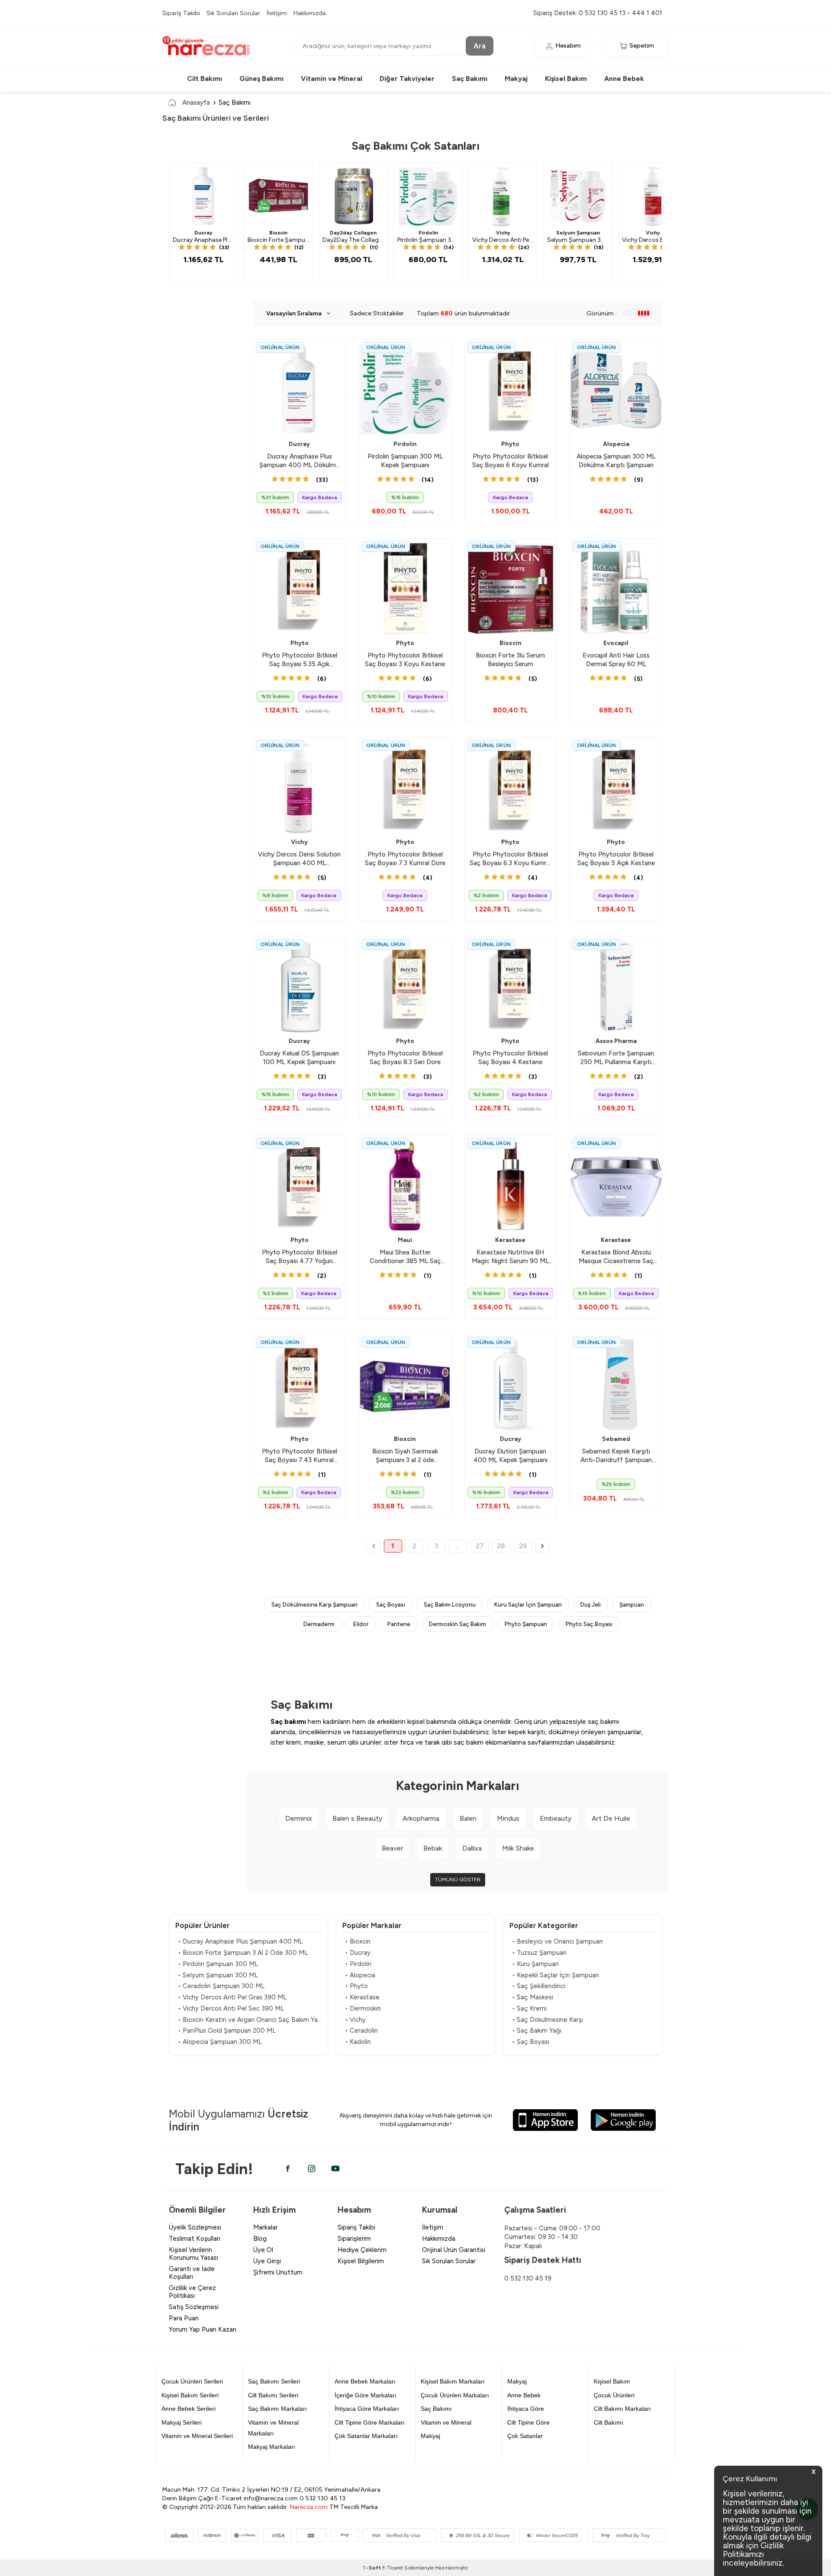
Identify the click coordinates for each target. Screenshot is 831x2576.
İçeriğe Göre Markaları (366, 2395)
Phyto (510, 444)
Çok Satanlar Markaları (366, 2436)
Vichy (503, 233)
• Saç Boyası (531, 2042)
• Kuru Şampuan (535, 1964)
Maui (405, 1240)
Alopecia (616, 444)
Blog (260, 2239)
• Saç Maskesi (533, 1997)
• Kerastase (362, 1997)
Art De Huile (611, 1818)
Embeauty (556, 1818)
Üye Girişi (267, 2261)
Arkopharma (421, 1818)
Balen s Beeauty (357, 1818)
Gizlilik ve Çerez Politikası (192, 2292)
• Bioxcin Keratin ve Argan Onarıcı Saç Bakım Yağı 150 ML (250, 2020)
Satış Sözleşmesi (194, 2307)
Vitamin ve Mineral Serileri (197, 2436)
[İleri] (542, 1546)
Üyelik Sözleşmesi (195, 2227)
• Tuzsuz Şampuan (539, 1953)
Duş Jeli (591, 1604)
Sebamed (616, 1439)
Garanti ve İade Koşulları (192, 2273)
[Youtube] (335, 2169)
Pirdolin (428, 233)
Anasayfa (196, 102)
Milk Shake (518, 1848)
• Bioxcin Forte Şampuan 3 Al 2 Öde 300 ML (243, 1953)
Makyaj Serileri (182, 2422)
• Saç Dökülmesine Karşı (548, 2020)
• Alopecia (360, 1975)
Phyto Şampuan (526, 1624)
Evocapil (616, 643)
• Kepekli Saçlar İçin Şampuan (556, 1975)
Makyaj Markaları (272, 2447)
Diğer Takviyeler (407, 79)
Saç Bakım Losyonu (450, 1604)
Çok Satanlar (525, 2436)
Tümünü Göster (458, 1880)
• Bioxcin (358, 1941)
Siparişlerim (354, 2239)
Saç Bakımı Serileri (274, 2381)
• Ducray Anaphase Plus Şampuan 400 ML (240, 1941)
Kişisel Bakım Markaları (453, 2381)
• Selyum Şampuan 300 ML (218, 1975)
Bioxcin (278, 233)
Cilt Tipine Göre (528, 2422)
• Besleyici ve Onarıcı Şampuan (557, 1941)
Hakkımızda (310, 13)
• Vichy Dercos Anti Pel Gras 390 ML (232, 1997)
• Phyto (356, 1986)
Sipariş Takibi (181, 13)
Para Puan (184, 2318)
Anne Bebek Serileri (188, 2409)
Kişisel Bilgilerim (361, 2261)
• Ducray (358, 1953)
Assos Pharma (616, 1041)
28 (501, 1546)
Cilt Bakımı (205, 79)
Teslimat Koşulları (195, 2239)
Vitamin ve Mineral (332, 79)
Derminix (299, 1818)
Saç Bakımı (470, 79)
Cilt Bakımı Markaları (622, 2409)
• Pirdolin (358, 1964)
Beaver (392, 1848)
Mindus (508, 1818)
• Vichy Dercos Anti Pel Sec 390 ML (231, 2008)
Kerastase (510, 1240)
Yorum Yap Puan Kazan (203, 2329)
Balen (468, 1818)
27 (480, 1546)
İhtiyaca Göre (526, 2409)
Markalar (266, 2227)
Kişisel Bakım (566, 79)
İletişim (277, 13)
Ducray (203, 233)
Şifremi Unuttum (278, 2272)
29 (523, 1546)
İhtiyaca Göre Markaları (367, 2409)
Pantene (399, 1624)
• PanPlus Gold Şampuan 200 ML (227, 2031)
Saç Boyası (391, 1604)
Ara (480, 45)
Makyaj (516, 79)
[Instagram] (312, 2169)
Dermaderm (319, 1624)
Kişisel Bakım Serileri (190, 2395)
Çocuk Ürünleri (614, 2395)
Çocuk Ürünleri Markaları (455, 2395)
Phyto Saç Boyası (589, 1624)
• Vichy (355, 2020)
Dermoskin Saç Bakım (457, 1624)
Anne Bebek (624, 79)
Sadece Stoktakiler (377, 313)
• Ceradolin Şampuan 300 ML (221, 1986)
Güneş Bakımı (261, 79)
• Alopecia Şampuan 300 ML (220, 2042)
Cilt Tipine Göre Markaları (370, 2422)
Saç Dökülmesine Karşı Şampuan (314, 1604)
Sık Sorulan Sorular (233, 13)
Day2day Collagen (353, 233)
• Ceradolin (361, 2031)
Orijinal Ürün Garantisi (454, 2250)
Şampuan (632, 1604)
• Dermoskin (363, 2008)
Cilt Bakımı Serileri (273, 2395)
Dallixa (472, 1848)
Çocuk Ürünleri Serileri (192, 2381)
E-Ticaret (393, 2568)
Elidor (361, 1624)
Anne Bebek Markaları (365, 2381)
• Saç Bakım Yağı (537, 2031)
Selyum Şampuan (578, 233)
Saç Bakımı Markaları (277, 2409)
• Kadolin (358, 2042)
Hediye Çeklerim (362, 2250)
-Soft (372, 2568)
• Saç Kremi (529, 2008)
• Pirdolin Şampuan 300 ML (218, 1964)
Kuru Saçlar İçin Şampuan (528, 1604)
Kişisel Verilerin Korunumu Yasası (193, 2254)
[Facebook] (288, 2169)
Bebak (433, 1848)
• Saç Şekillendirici (539, 1986)
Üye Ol (263, 2250)
